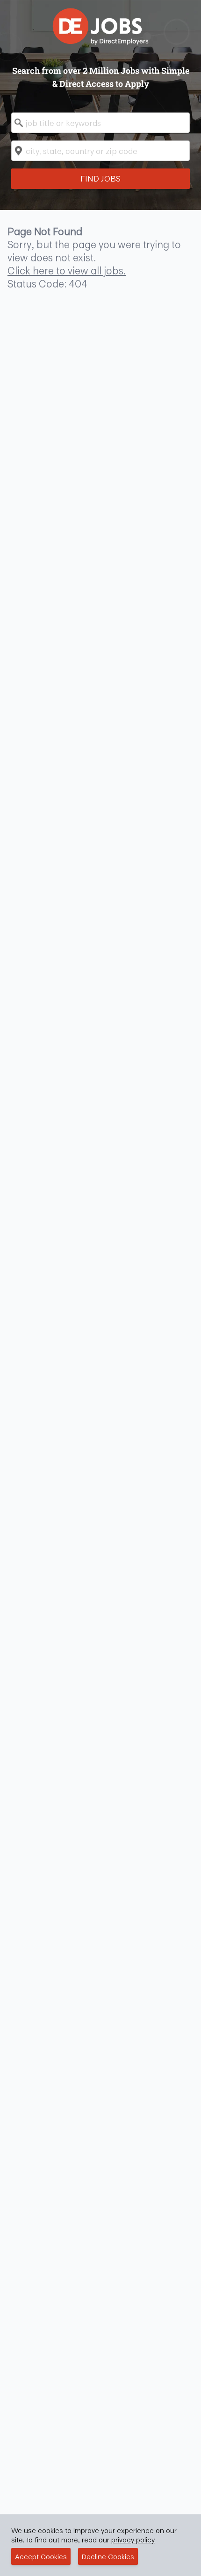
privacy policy (133, 2540)
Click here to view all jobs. (67, 271)
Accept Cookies (41, 2556)
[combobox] (100, 123)
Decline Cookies (108, 2556)
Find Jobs (100, 178)
